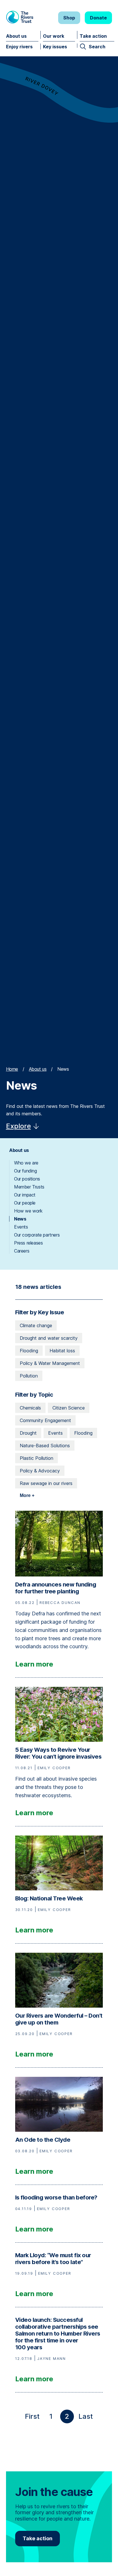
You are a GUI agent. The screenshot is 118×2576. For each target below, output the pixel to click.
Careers (22, 1251)
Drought (28, 1433)
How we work (28, 1211)
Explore (18, 1126)
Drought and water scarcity (49, 1338)
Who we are (26, 1163)
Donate (98, 18)
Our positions (27, 1179)
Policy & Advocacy (40, 1471)
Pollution (29, 1376)
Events (21, 1227)
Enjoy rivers (19, 47)
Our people (25, 1203)
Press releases (28, 1243)
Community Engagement (45, 1420)
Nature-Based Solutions (45, 1446)
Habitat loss (62, 1351)
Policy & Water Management (50, 1363)
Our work (54, 36)
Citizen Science (69, 1408)
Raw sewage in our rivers (46, 1483)
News (20, 1219)
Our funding (25, 1171)
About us (16, 36)
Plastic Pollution (37, 1458)
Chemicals (30, 1408)
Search (97, 47)
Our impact (25, 1195)
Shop (69, 18)
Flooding (29, 1351)
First (33, 2418)
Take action (93, 36)
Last (87, 2418)
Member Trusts (29, 1187)
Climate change (36, 1325)
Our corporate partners (37, 1235)
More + (27, 1495)
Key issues (55, 47)
